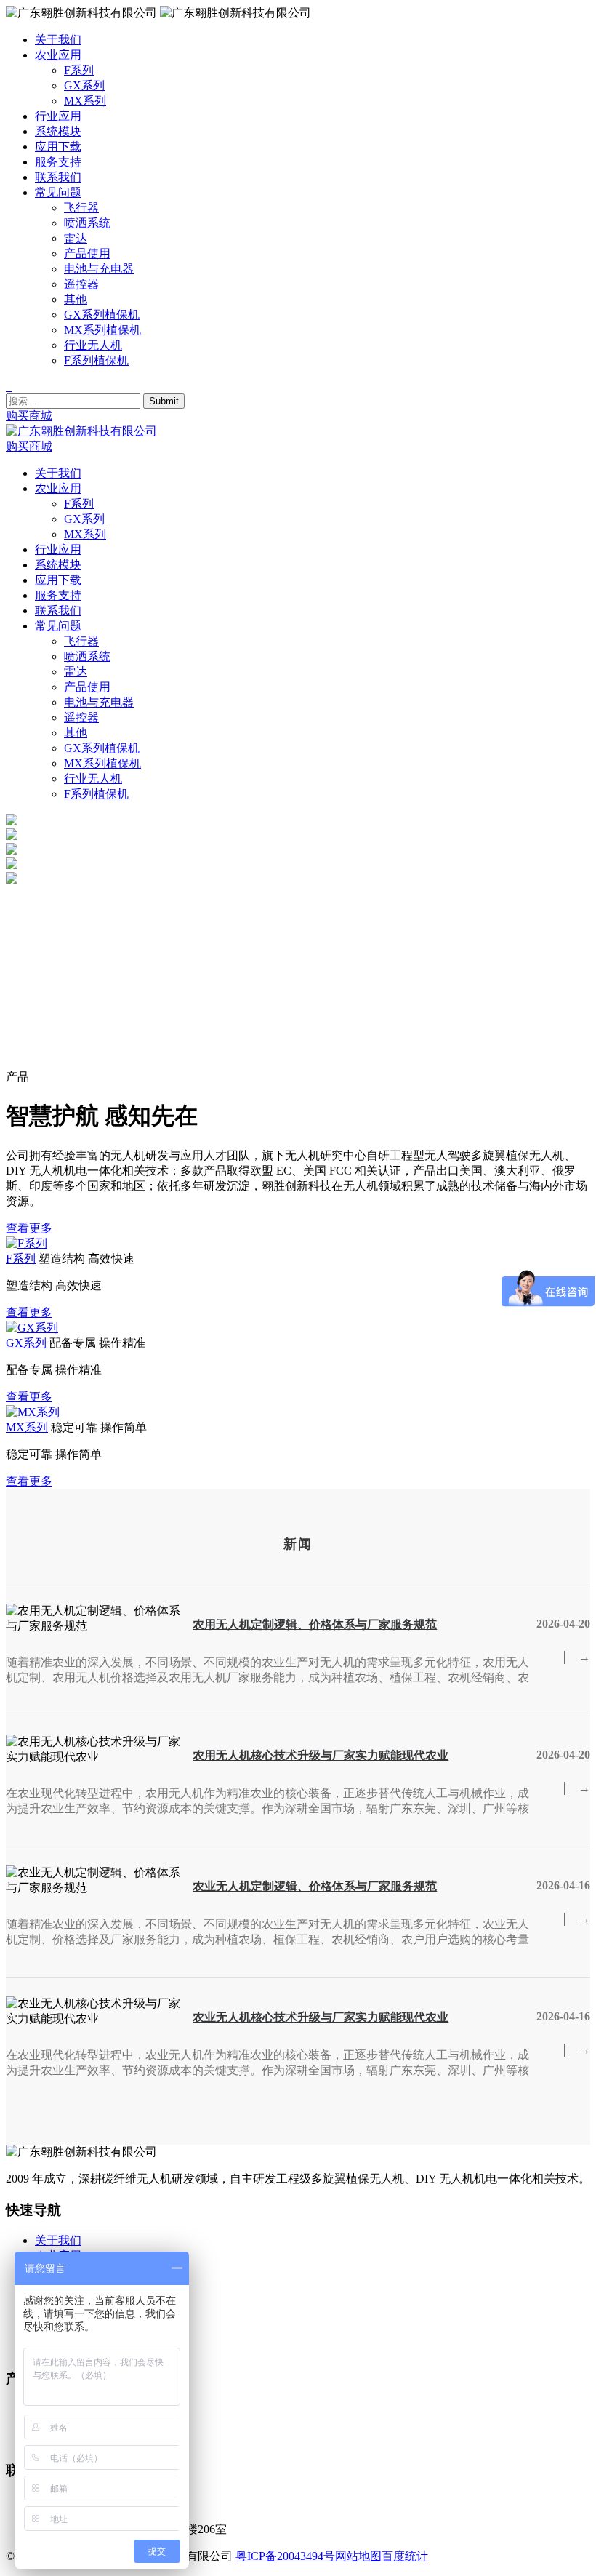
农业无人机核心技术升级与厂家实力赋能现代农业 (321, 2017)
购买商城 (29, 416)
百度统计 (405, 2556)
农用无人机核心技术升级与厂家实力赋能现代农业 (321, 1755)
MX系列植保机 (102, 330)
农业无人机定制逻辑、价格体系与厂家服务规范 (315, 1886)
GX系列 (84, 85)
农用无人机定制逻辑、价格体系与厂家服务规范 (315, 1624)
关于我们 (58, 2240)
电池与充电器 (99, 269)
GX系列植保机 (102, 315)
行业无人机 (93, 345)
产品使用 (87, 253)
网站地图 (358, 2556)
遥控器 (81, 284)
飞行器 (81, 208)
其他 (76, 299)
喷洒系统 (87, 223)
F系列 (79, 70)
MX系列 (85, 101)
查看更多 (29, 1228)
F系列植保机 (96, 360)
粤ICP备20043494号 (285, 2556)
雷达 (76, 238)
